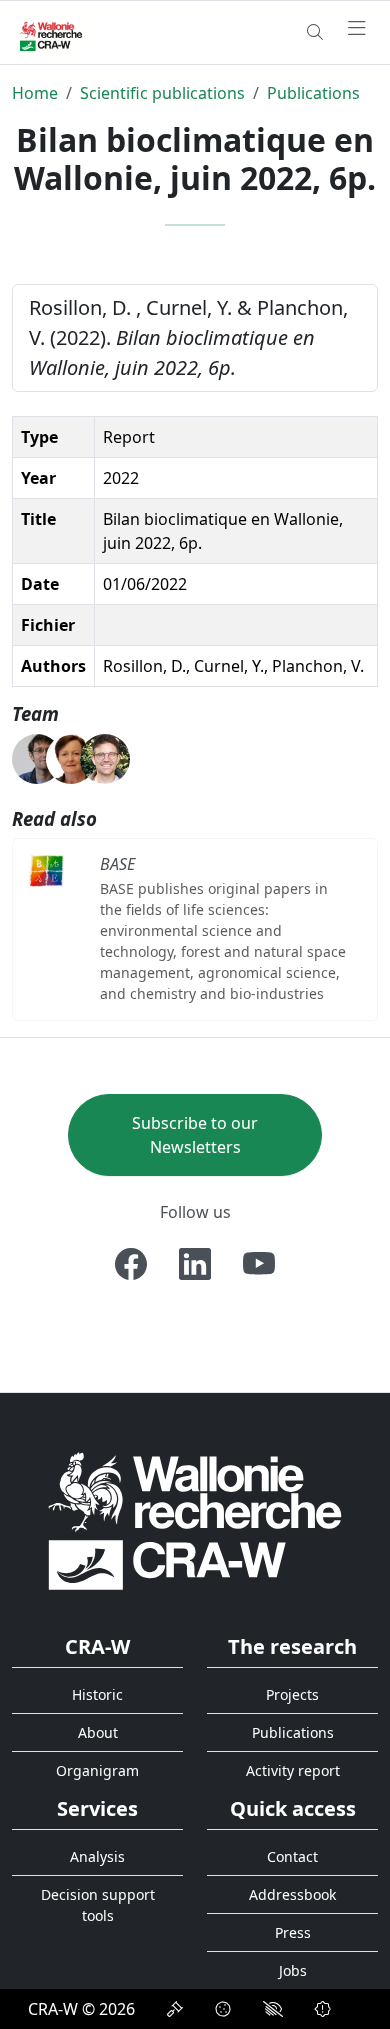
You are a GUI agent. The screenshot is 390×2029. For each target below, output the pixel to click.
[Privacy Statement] (175, 2009)
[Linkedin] (195, 1264)
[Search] (315, 32)
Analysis (97, 1856)
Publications (313, 93)
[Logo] (195, 1520)
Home (35, 93)
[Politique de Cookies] (223, 2009)
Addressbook (292, 1894)
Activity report (293, 1770)
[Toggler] (357, 29)
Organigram (97, 1770)
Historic (97, 1694)
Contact (292, 1856)
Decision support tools (98, 1905)
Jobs (293, 1970)
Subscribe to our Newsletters (195, 1135)
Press (293, 1932)
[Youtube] (259, 1264)
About (98, 1732)
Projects (292, 1694)
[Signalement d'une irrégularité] (323, 2009)
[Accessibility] (273, 2009)
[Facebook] (131, 1264)
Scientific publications (162, 93)
